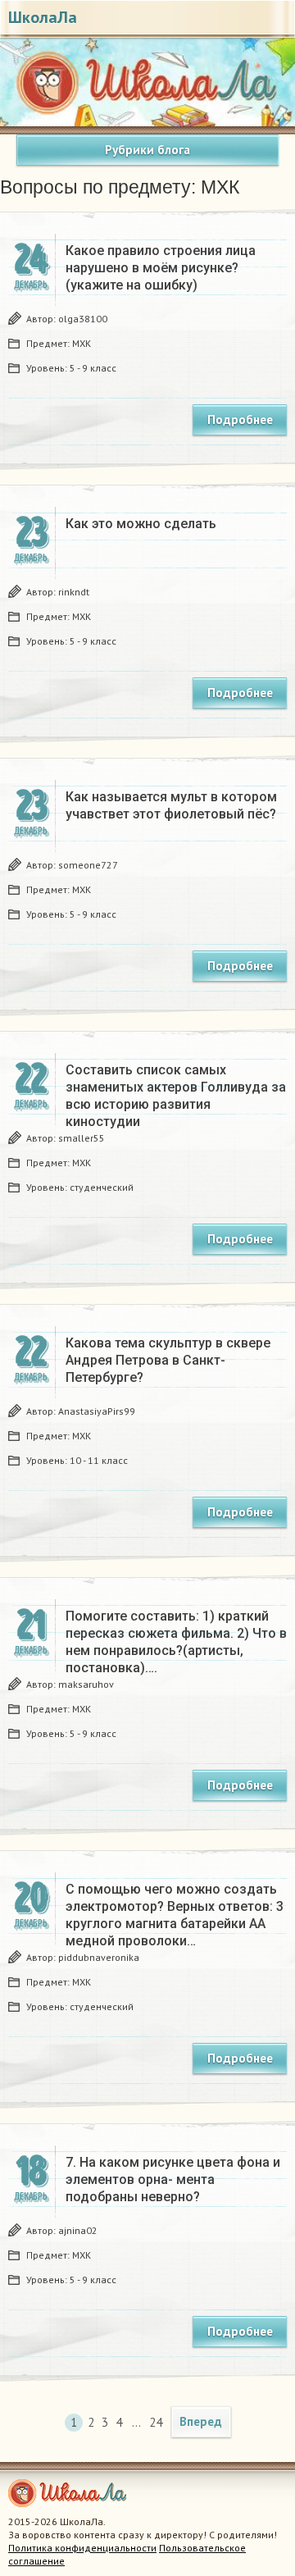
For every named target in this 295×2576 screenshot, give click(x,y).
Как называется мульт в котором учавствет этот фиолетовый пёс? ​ (172, 805)
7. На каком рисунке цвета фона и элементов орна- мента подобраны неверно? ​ (173, 2179)
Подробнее (240, 419)
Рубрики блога (147, 150)
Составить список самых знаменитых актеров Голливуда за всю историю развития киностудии (176, 1096)
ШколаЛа (43, 17)
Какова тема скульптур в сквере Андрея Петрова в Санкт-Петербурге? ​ (168, 1360)
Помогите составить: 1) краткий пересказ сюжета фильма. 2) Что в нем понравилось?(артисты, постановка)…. (176, 1642)
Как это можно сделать (141, 524)
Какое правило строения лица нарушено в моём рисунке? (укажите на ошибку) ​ (161, 268)
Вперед (201, 2421)
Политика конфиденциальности (82, 2548)
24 (154, 2422)
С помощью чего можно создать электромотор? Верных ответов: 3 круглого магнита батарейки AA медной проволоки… (175, 1915)
